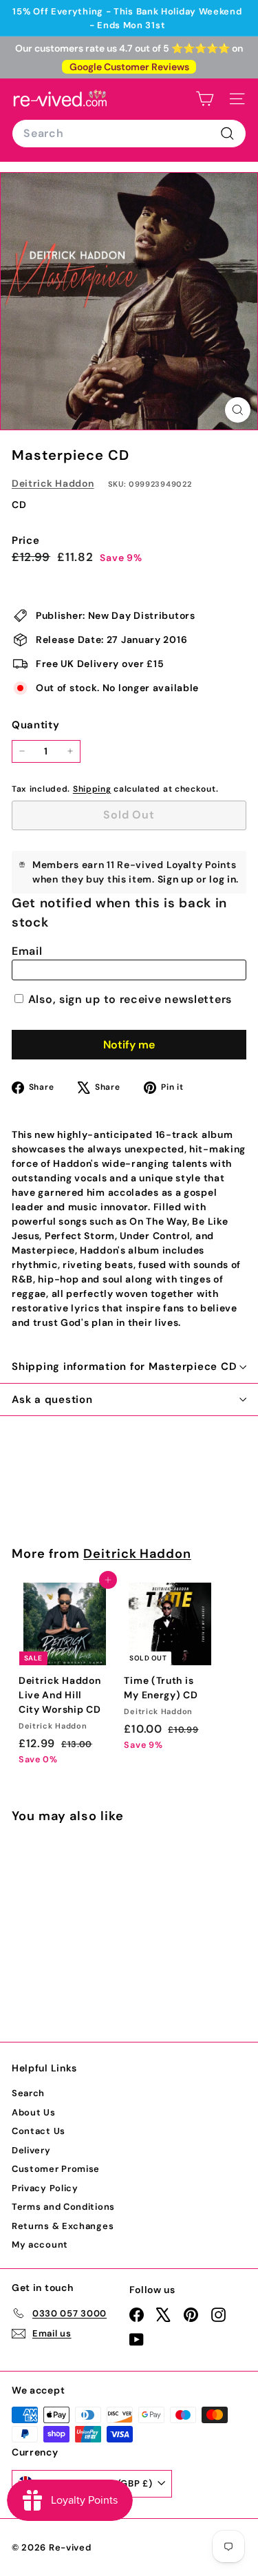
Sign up (176, 879)
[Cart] (205, 99)
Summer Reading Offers (127, 11)
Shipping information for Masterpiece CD (124, 1366)
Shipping (92, 789)
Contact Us (39, 2131)
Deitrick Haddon (53, 483)
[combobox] (129, 134)
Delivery (31, 2150)
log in (223, 879)
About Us (34, 2112)
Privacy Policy (45, 2188)
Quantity (36, 725)
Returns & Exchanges (63, 2226)
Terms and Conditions (63, 2207)
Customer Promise (56, 2169)
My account (40, 2245)
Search (28, 2093)
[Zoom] (238, 410)
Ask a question (52, 1400)
